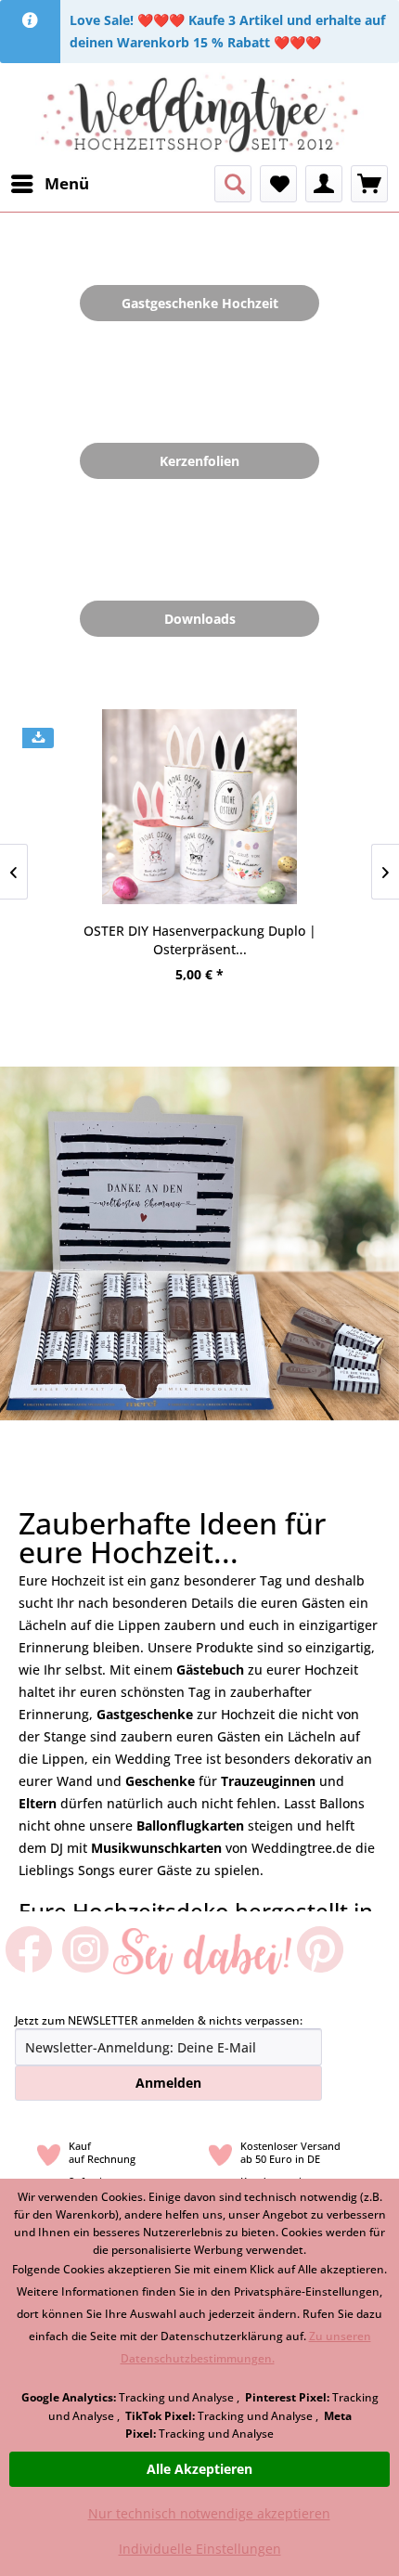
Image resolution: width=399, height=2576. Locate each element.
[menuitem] (49, 184)
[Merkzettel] (278, 184)
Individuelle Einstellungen (200, 2549)
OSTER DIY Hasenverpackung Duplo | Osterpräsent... (200, 940)
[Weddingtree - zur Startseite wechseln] (200, 114)
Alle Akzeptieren (199, 2469)
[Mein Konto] (324, 184)
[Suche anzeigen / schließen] (233, 184)
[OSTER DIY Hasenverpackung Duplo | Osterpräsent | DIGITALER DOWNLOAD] (199, 807)
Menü (67, 183)
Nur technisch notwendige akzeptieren (209, 2513)
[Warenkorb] (369, 184)
